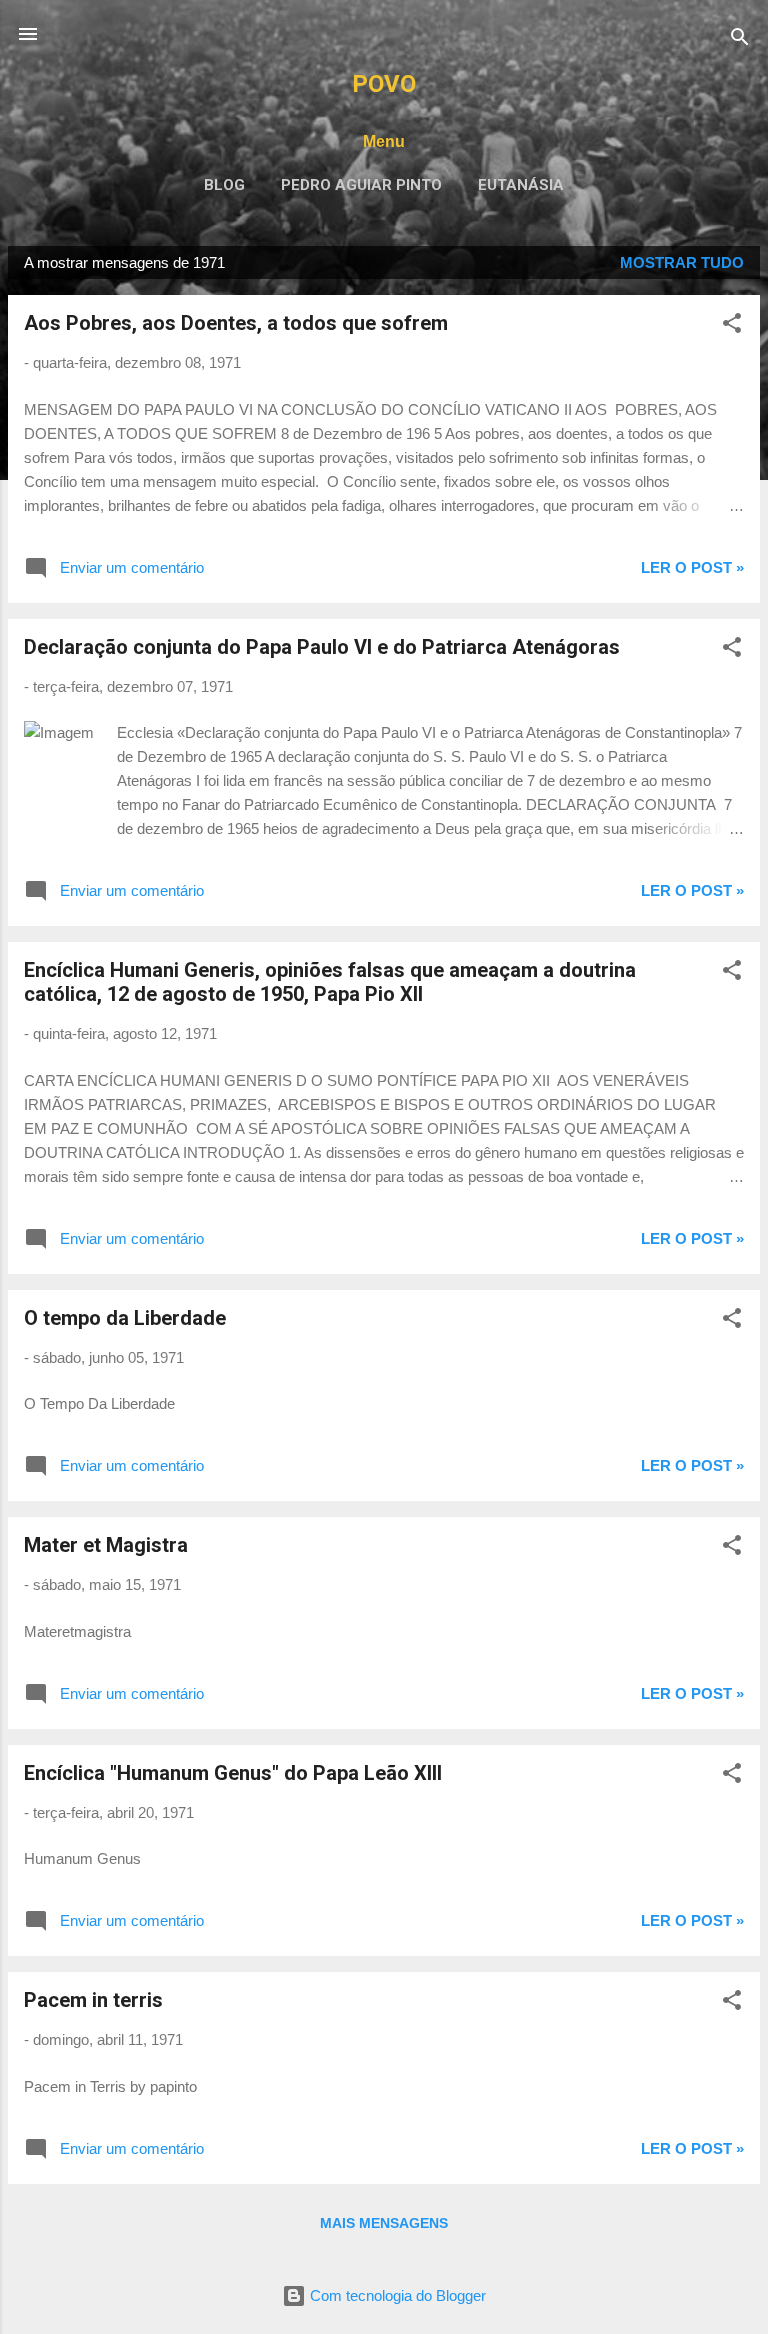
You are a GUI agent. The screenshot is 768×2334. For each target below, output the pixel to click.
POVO (384, 84)
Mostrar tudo (682, 262)
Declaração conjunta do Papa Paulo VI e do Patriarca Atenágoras (322, 647)
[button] (732, 326)
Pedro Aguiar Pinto (361, 185)
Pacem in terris (93, 2000)
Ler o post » (692, 567)
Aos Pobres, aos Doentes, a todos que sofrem (236, 323)
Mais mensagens (384, 2223)
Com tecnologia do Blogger (396, 2295)
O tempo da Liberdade (125, 1318)
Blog (224, 185)
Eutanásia (521, 185)
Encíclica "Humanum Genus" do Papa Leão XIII (233, 1773)
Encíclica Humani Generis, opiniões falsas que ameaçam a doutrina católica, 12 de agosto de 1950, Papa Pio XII (330, 982)
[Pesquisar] (740, 40)
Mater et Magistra (106, 1545)
